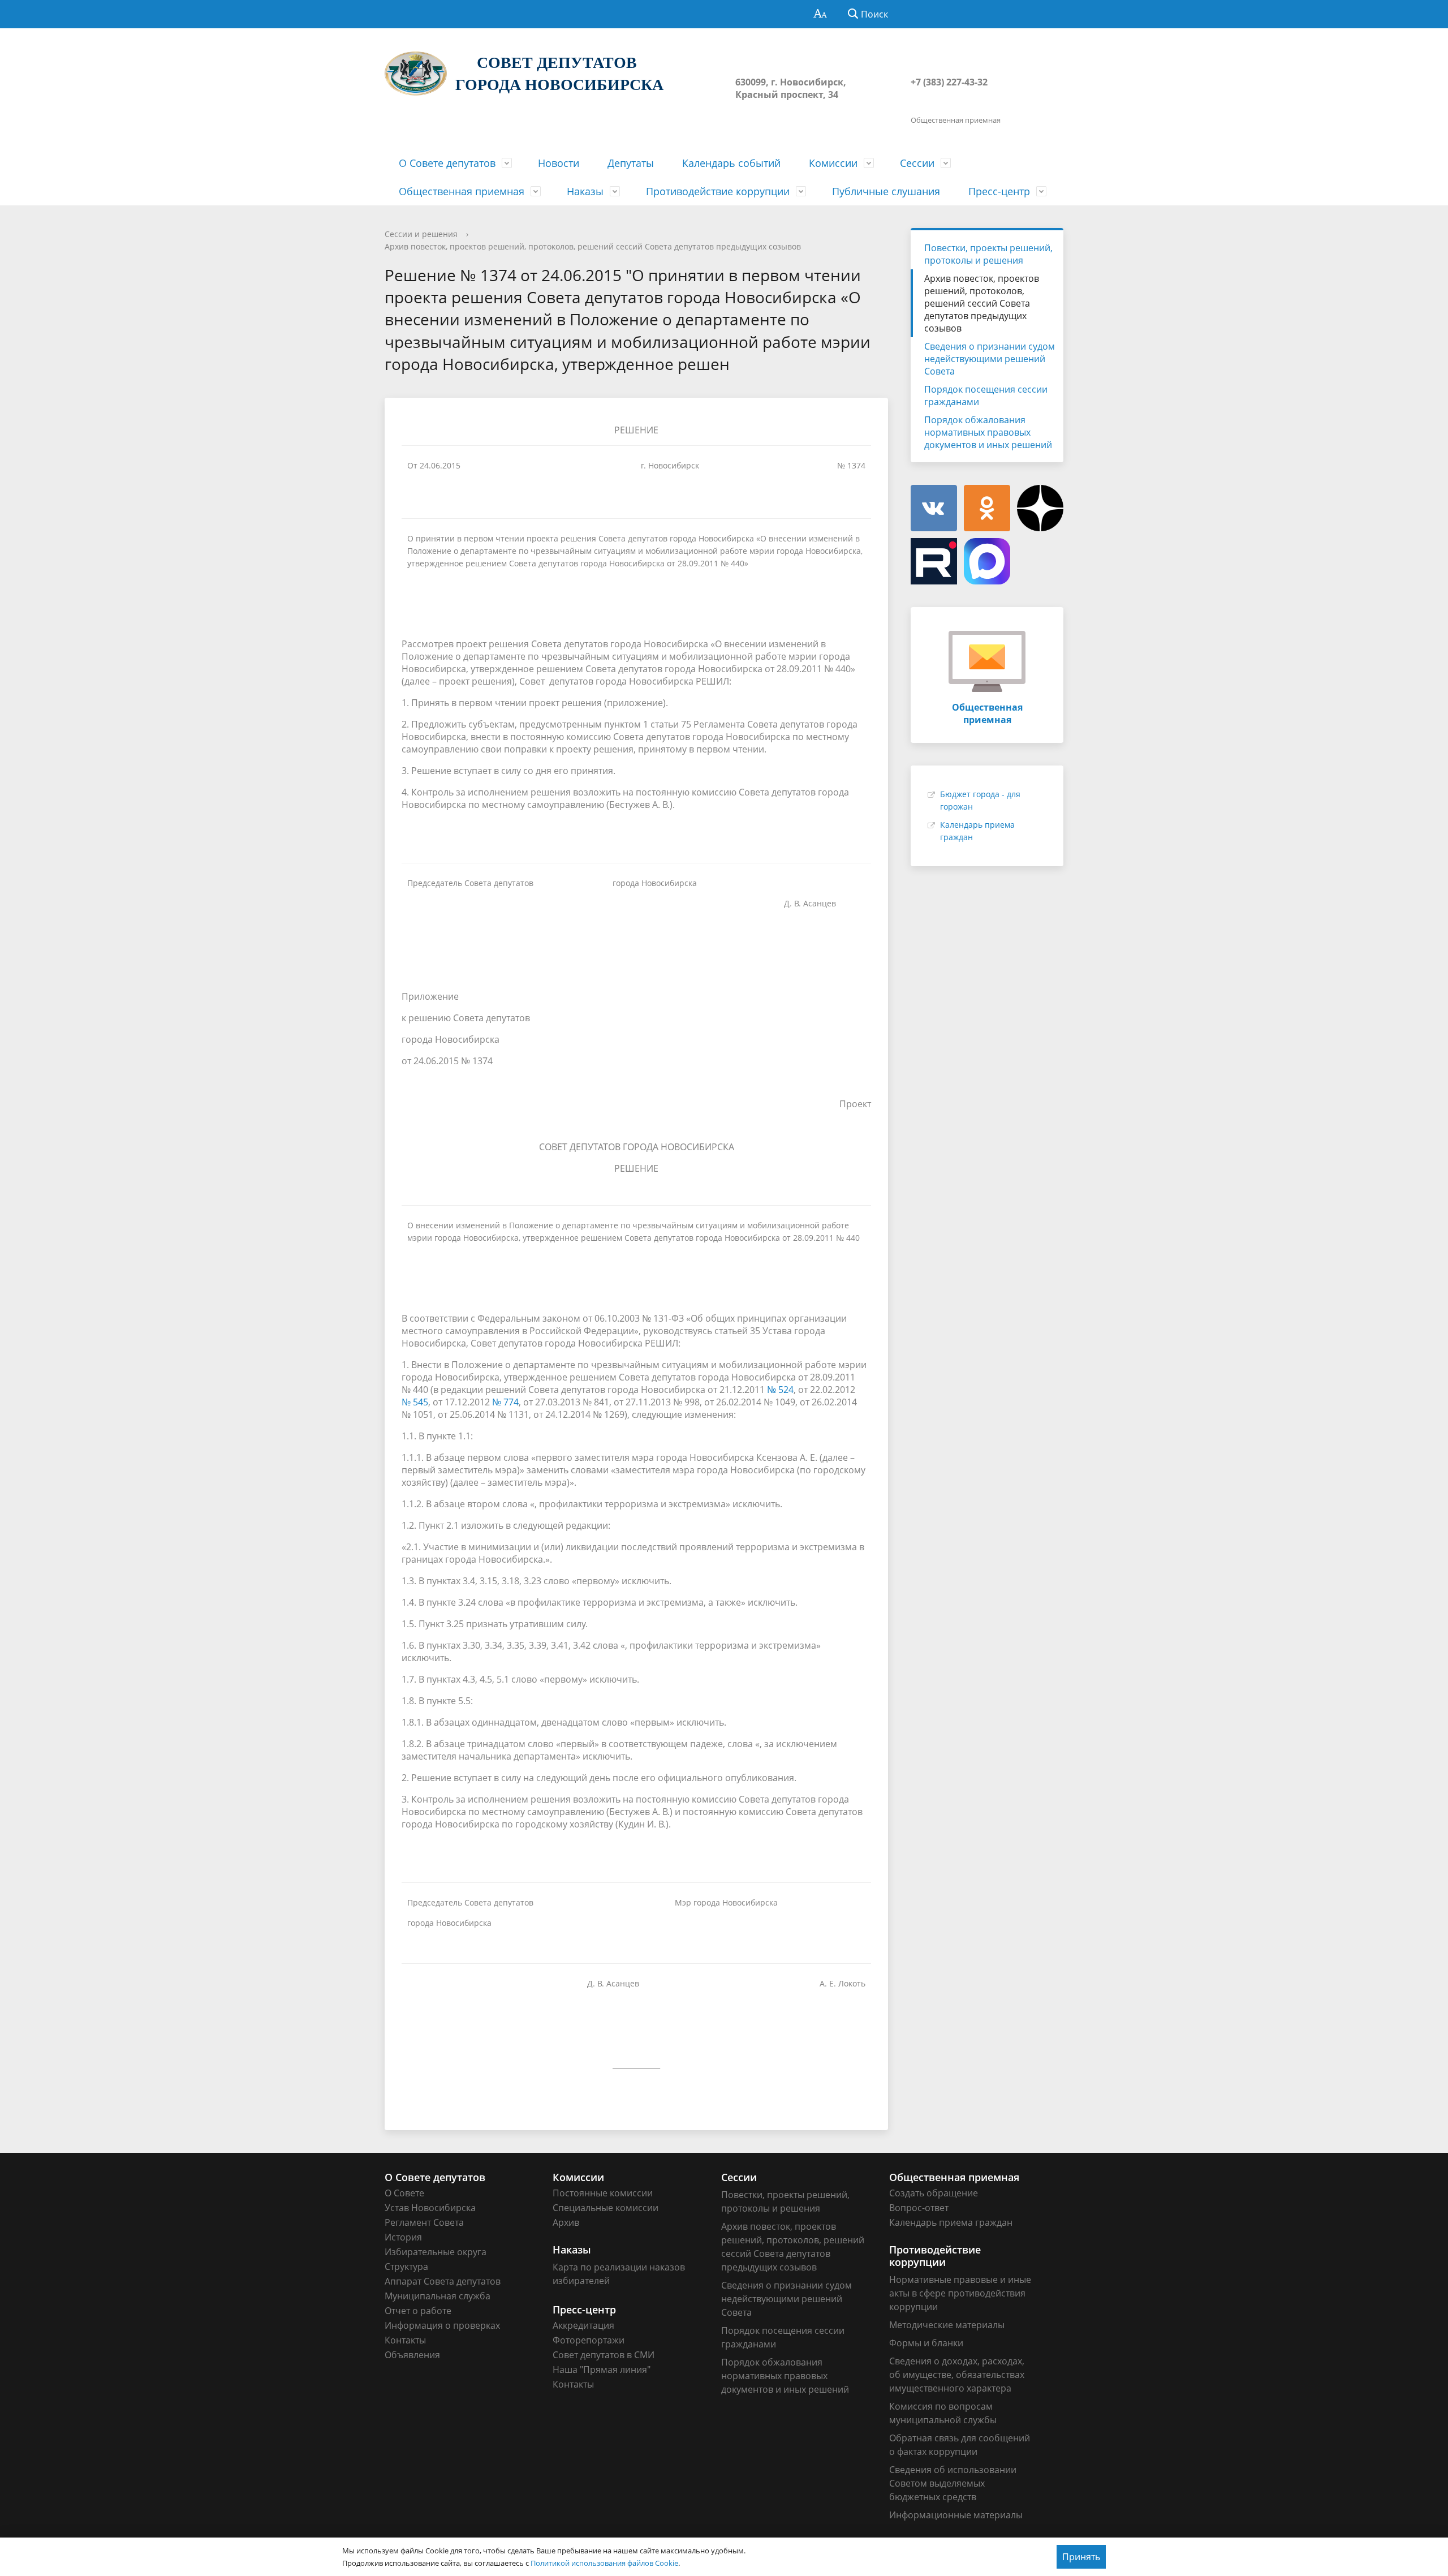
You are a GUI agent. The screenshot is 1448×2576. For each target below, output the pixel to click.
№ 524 (780, 1390)
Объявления (412, 2355)
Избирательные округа (436, 2252)
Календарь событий (731, 163)
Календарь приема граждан (951, 2222)
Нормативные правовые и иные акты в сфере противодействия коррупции (960, 2293)
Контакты (405, 2340)
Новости (559, 163)
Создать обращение (934, 2193)
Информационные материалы (956, 2515)
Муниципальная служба (438, 2296)
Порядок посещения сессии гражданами (986, 395)
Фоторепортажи (589, 2340)
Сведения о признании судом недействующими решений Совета (990, 359)
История (403, 2237)
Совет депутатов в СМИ (604, 2355)
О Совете (404, 2193)
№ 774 (505, 1402)
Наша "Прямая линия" (602, 2369)
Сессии (917, 163)
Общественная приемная (462, 191)
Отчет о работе (418, 2311)
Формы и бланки (926, 2343)
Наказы (585, 191)
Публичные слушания (886, 191)
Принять (1081, 2557)
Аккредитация (583, 2325)
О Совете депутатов (447, 163)
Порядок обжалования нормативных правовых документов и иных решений (988, 432)
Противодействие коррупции (718, 191)
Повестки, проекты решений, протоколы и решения (988, 254)
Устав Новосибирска (430, 2208)
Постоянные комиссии (603, 2193)
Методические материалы (947, 2325)
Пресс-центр (999, 191)
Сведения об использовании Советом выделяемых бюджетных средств (953, 2483)
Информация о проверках (442, 2325)
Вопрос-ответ (919, 2208)
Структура (406, 2267)
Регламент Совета (424, 2222)
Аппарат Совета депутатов (443, 2281)
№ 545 (415, 1402)
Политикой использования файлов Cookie (604, 2563)
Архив (566, 2222)
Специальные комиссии (606, 2208)
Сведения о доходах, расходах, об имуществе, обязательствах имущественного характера (957, 2375)
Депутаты (631, 163)
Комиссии (833, 163)
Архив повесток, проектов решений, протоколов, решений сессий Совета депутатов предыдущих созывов (593, 246)
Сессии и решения (421, 234)
